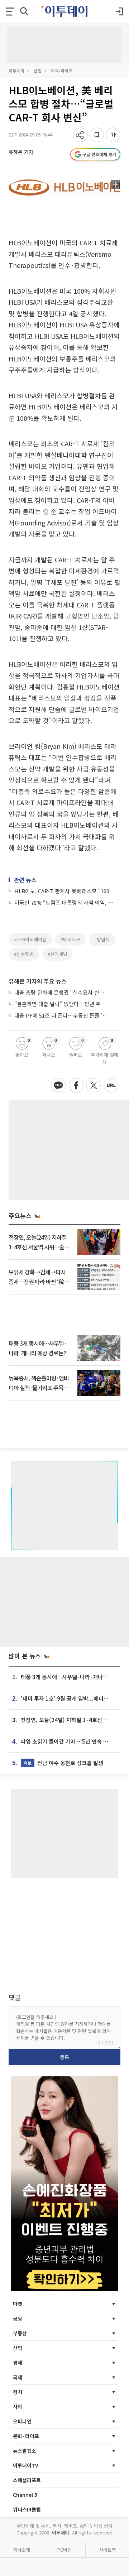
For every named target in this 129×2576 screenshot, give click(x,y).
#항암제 (102, 939)
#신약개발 (58, 954)
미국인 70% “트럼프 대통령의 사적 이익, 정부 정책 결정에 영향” (65, 902)
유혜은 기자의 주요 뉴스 (38, 981)
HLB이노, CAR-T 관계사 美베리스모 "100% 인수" (65, 891)
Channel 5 (25, 2495)
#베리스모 (70, 939)
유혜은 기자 (21, 152)
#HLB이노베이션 (30, 939)
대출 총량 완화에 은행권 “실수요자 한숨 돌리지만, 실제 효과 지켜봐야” (62, 992)
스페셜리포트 (27, 2480)
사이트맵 (107, 2550)
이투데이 (16, 70)
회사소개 (21, 2550)
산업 (38, 70)
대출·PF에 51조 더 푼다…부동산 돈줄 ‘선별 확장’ (62, 1015)
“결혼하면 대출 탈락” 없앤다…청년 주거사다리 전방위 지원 (62, 1004)
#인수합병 (24, 954)
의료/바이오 (62, 70)
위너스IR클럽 (27, 2509)
